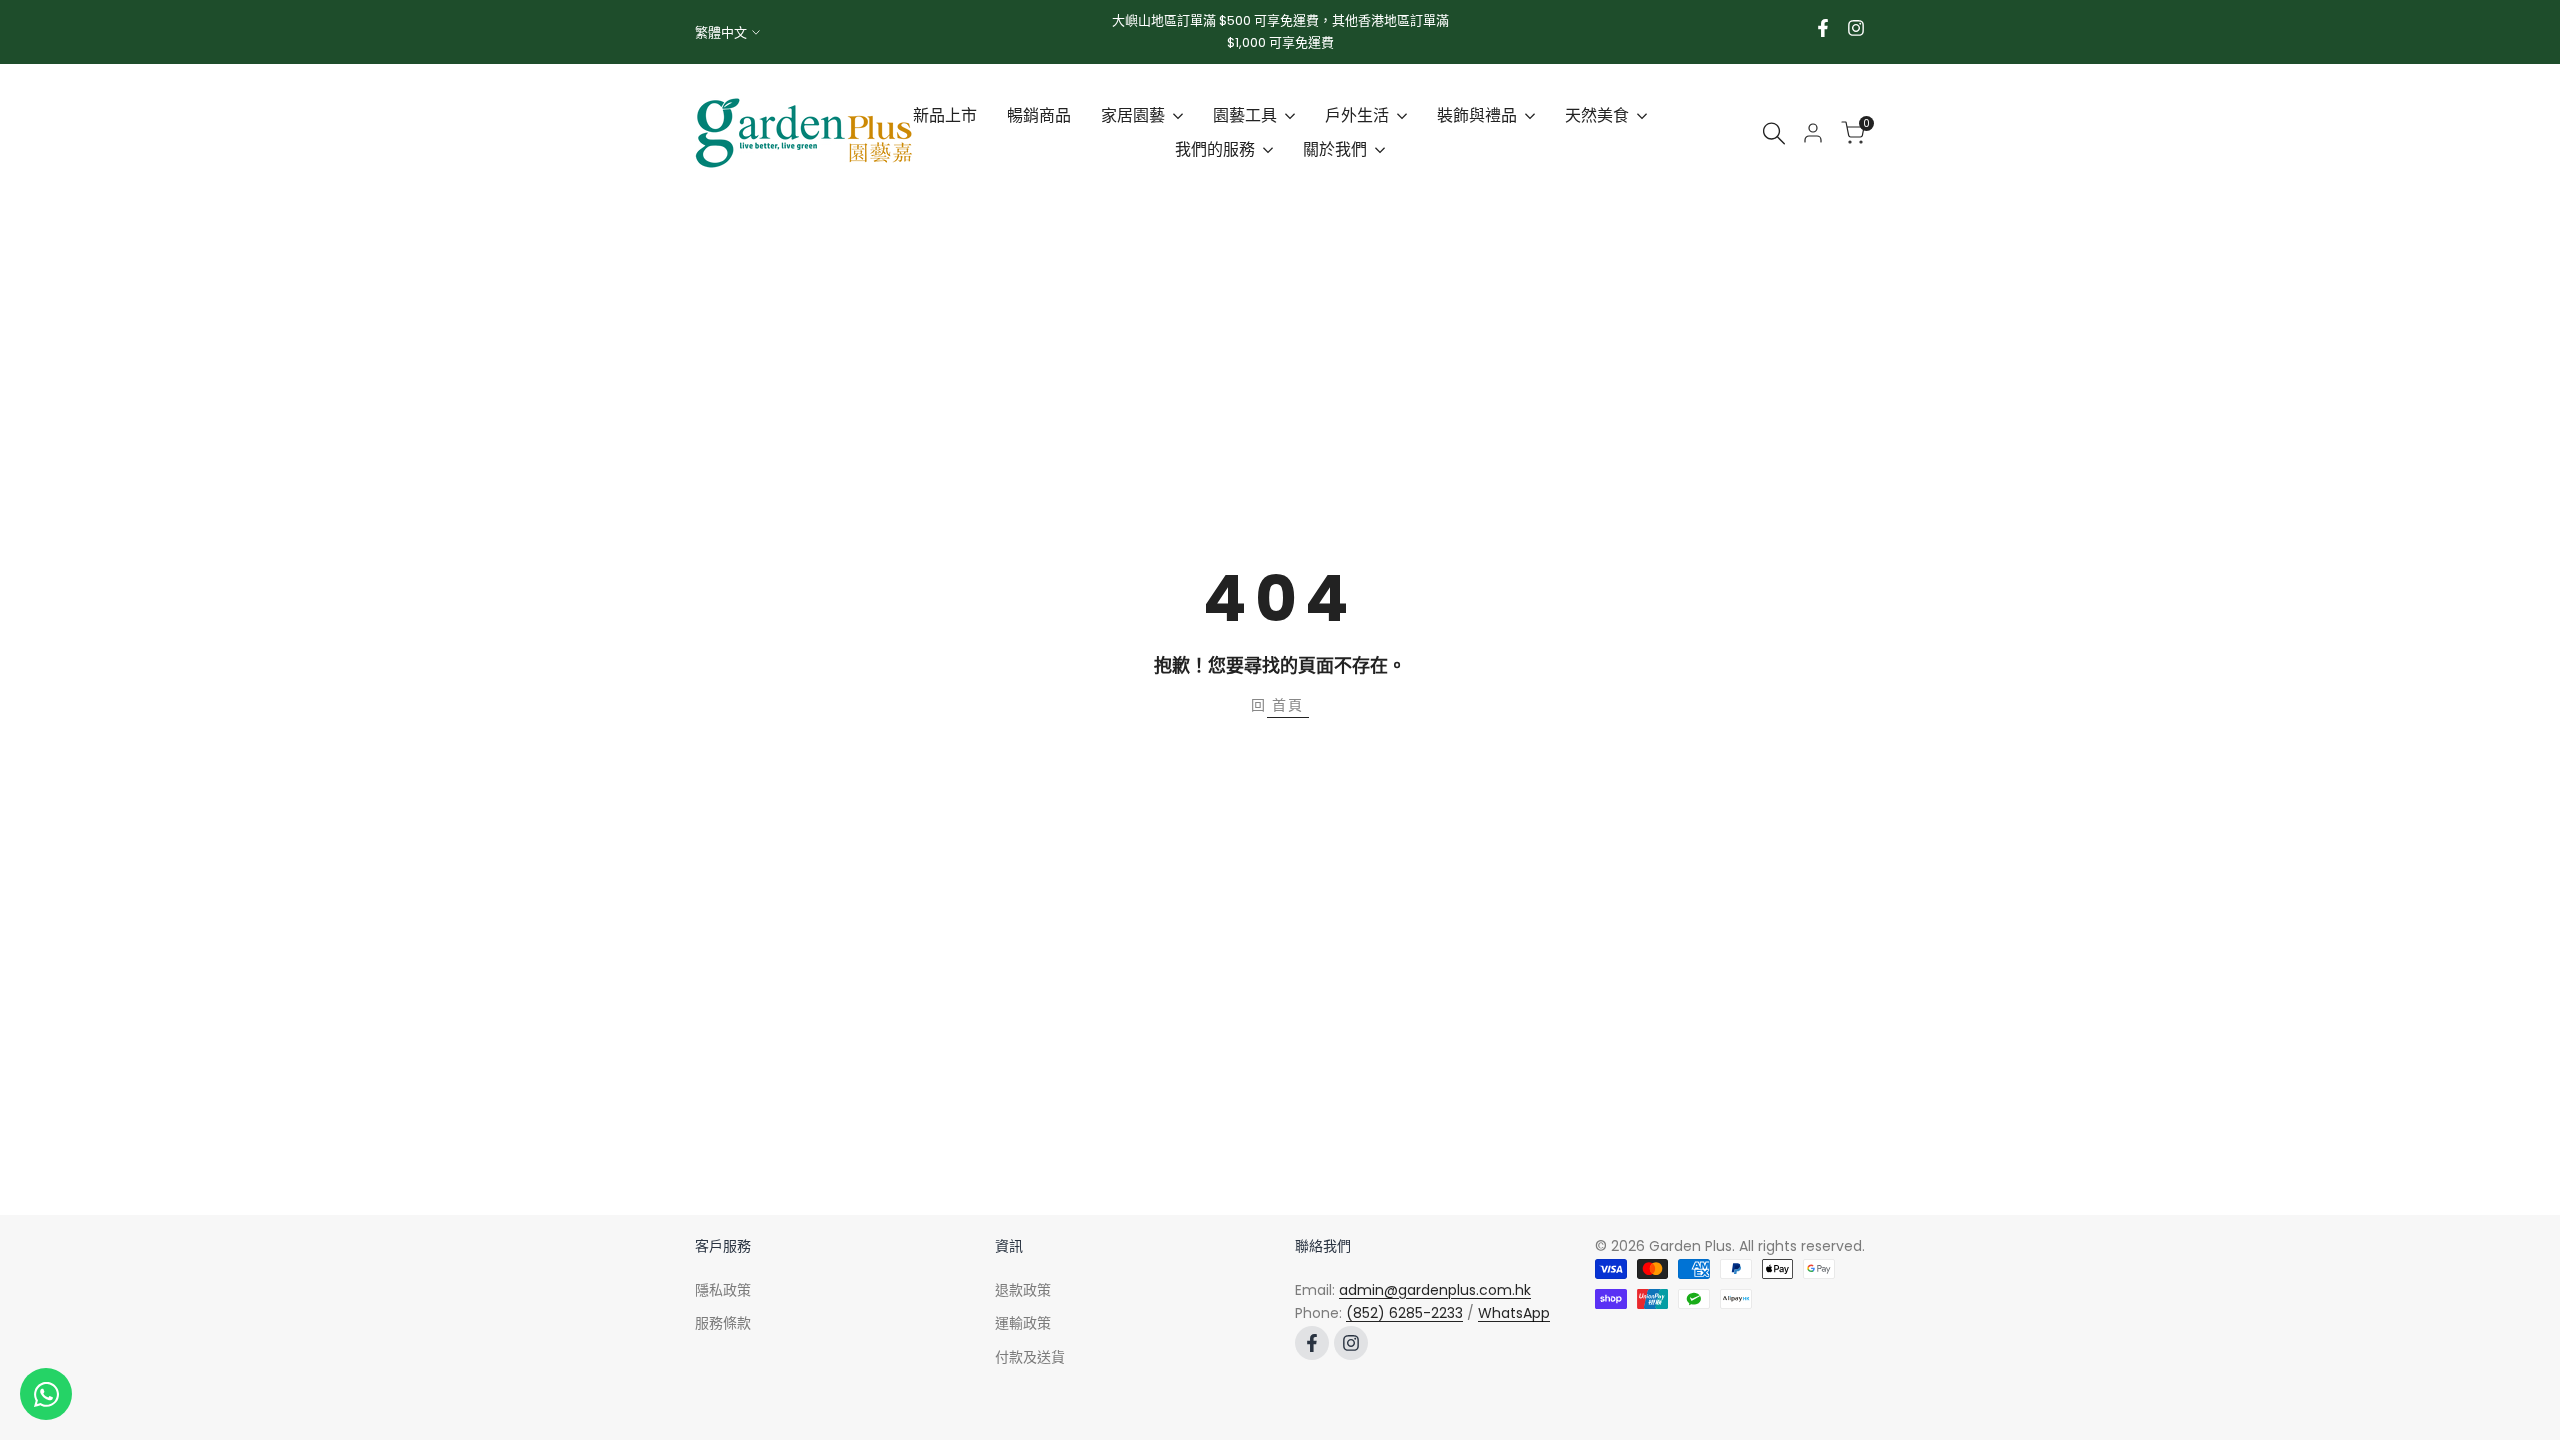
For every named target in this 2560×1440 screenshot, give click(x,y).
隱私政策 (723, 1290)
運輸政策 (1023, 1323)
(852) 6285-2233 (1404, 1313)
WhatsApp (1514, 1313)
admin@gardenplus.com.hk (1435, 1290)
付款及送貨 (1030, 1357)
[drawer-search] (1774, 133)
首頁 (1288, 705)
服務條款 (723, 1323)
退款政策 (1023, 1290)
